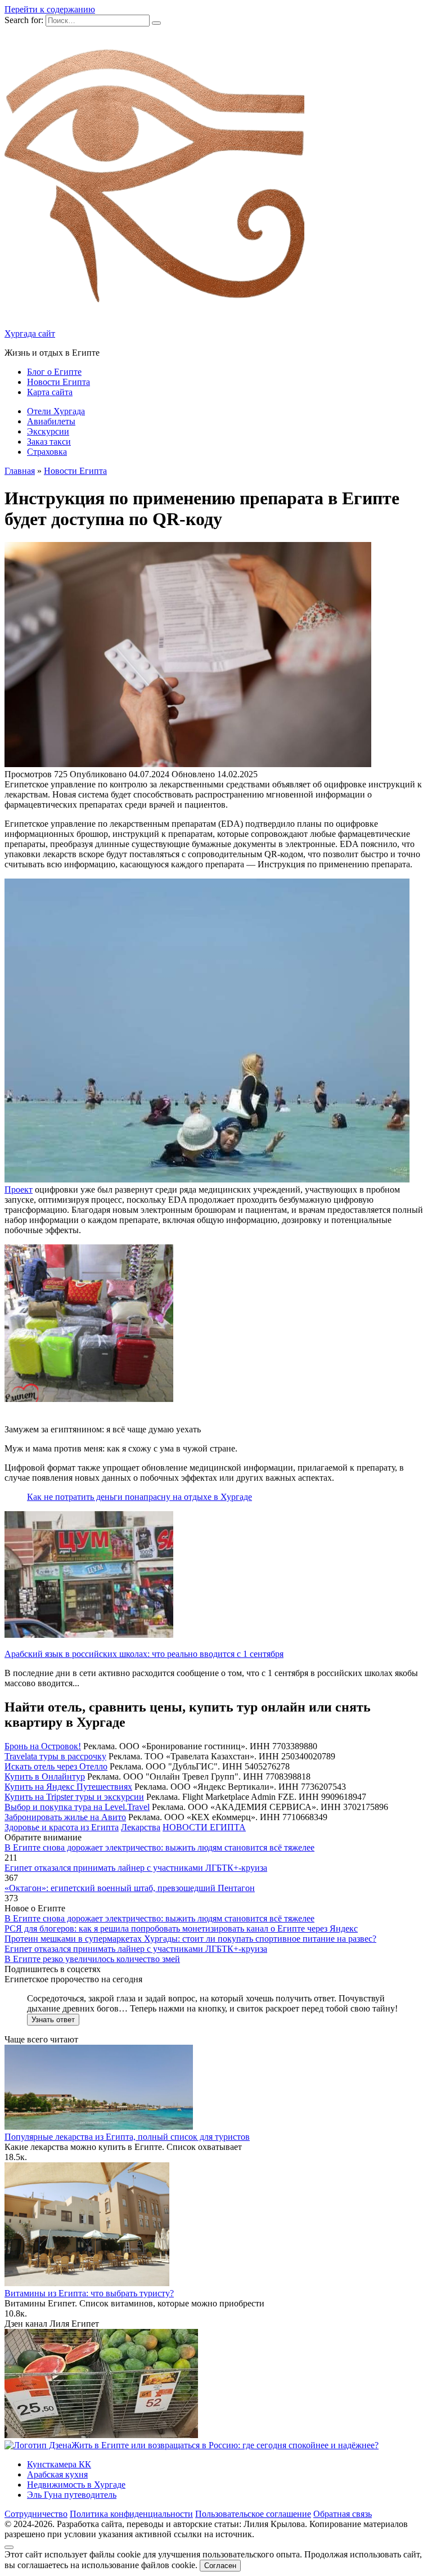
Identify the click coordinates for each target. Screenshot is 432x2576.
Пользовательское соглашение (253, 2514)
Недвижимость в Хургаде (76, 2485)
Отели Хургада (56, 411)
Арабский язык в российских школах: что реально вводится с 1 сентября (144, 1654)
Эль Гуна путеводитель (72, 2495)
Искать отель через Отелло (56, 1766)
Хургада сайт (30, 333)
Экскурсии (48, 431)
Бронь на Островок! (43, 1746)
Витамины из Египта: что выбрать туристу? (89, 2293)
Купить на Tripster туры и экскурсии (74, 1797)
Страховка (47, 452)
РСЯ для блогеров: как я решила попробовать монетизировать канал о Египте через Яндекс (181, 1928)
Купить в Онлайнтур (45, 1777)
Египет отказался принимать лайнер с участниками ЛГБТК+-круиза (136, 1868)
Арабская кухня (57, 2474)
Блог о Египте (54, 372)
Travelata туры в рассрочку (55, 1756)
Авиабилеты (51, 421)
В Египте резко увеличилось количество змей (92, 1959)
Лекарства (141, 1827)
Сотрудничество (36, 2514)
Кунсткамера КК (59, 2464)
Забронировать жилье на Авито (65, 1817)
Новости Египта (58, 382)
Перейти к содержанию (50, 9)
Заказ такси (49, 442)
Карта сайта (50, 392)
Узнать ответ (53, 2020)
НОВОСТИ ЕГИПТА (204, 1827)
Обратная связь (343, 2514)
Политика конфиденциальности (131, 2514)
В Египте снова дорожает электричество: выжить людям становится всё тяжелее (159, 1847)
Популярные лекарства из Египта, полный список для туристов (127, 2137)
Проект (19, 1190)
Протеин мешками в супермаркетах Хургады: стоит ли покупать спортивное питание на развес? (190, 1939)
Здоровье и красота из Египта (62, 1827)
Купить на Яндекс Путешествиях (68, 1787)
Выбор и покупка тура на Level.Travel (77, 1807)
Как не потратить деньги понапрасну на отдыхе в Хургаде (139, 1497)
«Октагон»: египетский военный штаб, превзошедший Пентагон (130, 1888)
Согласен (220, 2566)
